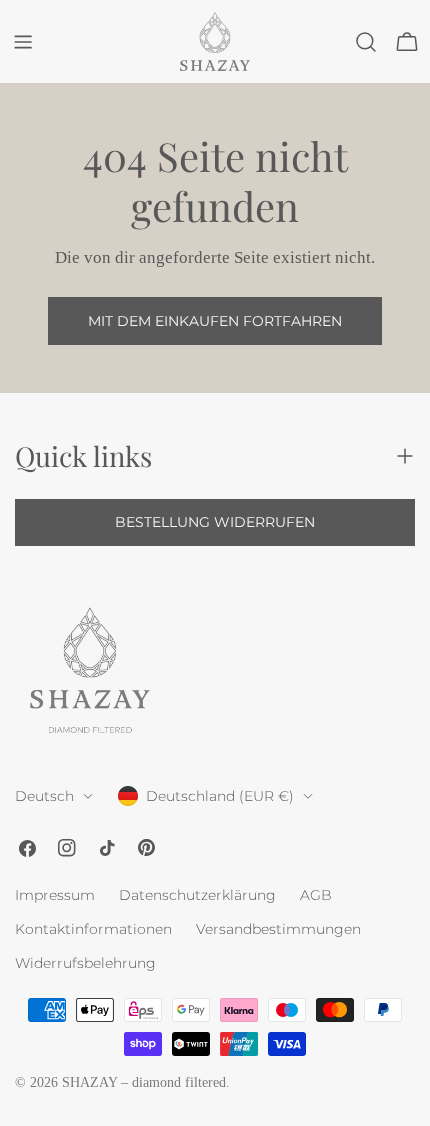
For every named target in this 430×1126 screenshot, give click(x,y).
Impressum (55, 895)
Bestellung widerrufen (215, 522)
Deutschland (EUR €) (220, 796)
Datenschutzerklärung (197, 895)
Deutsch (44, 796)
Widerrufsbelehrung (85, 963)
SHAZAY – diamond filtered (144, 1082)
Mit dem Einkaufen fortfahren (215, 321)
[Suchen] (366, 42)
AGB (316, 895)
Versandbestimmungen (278, 929)
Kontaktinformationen (93, 929)
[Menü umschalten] (23, 42)
